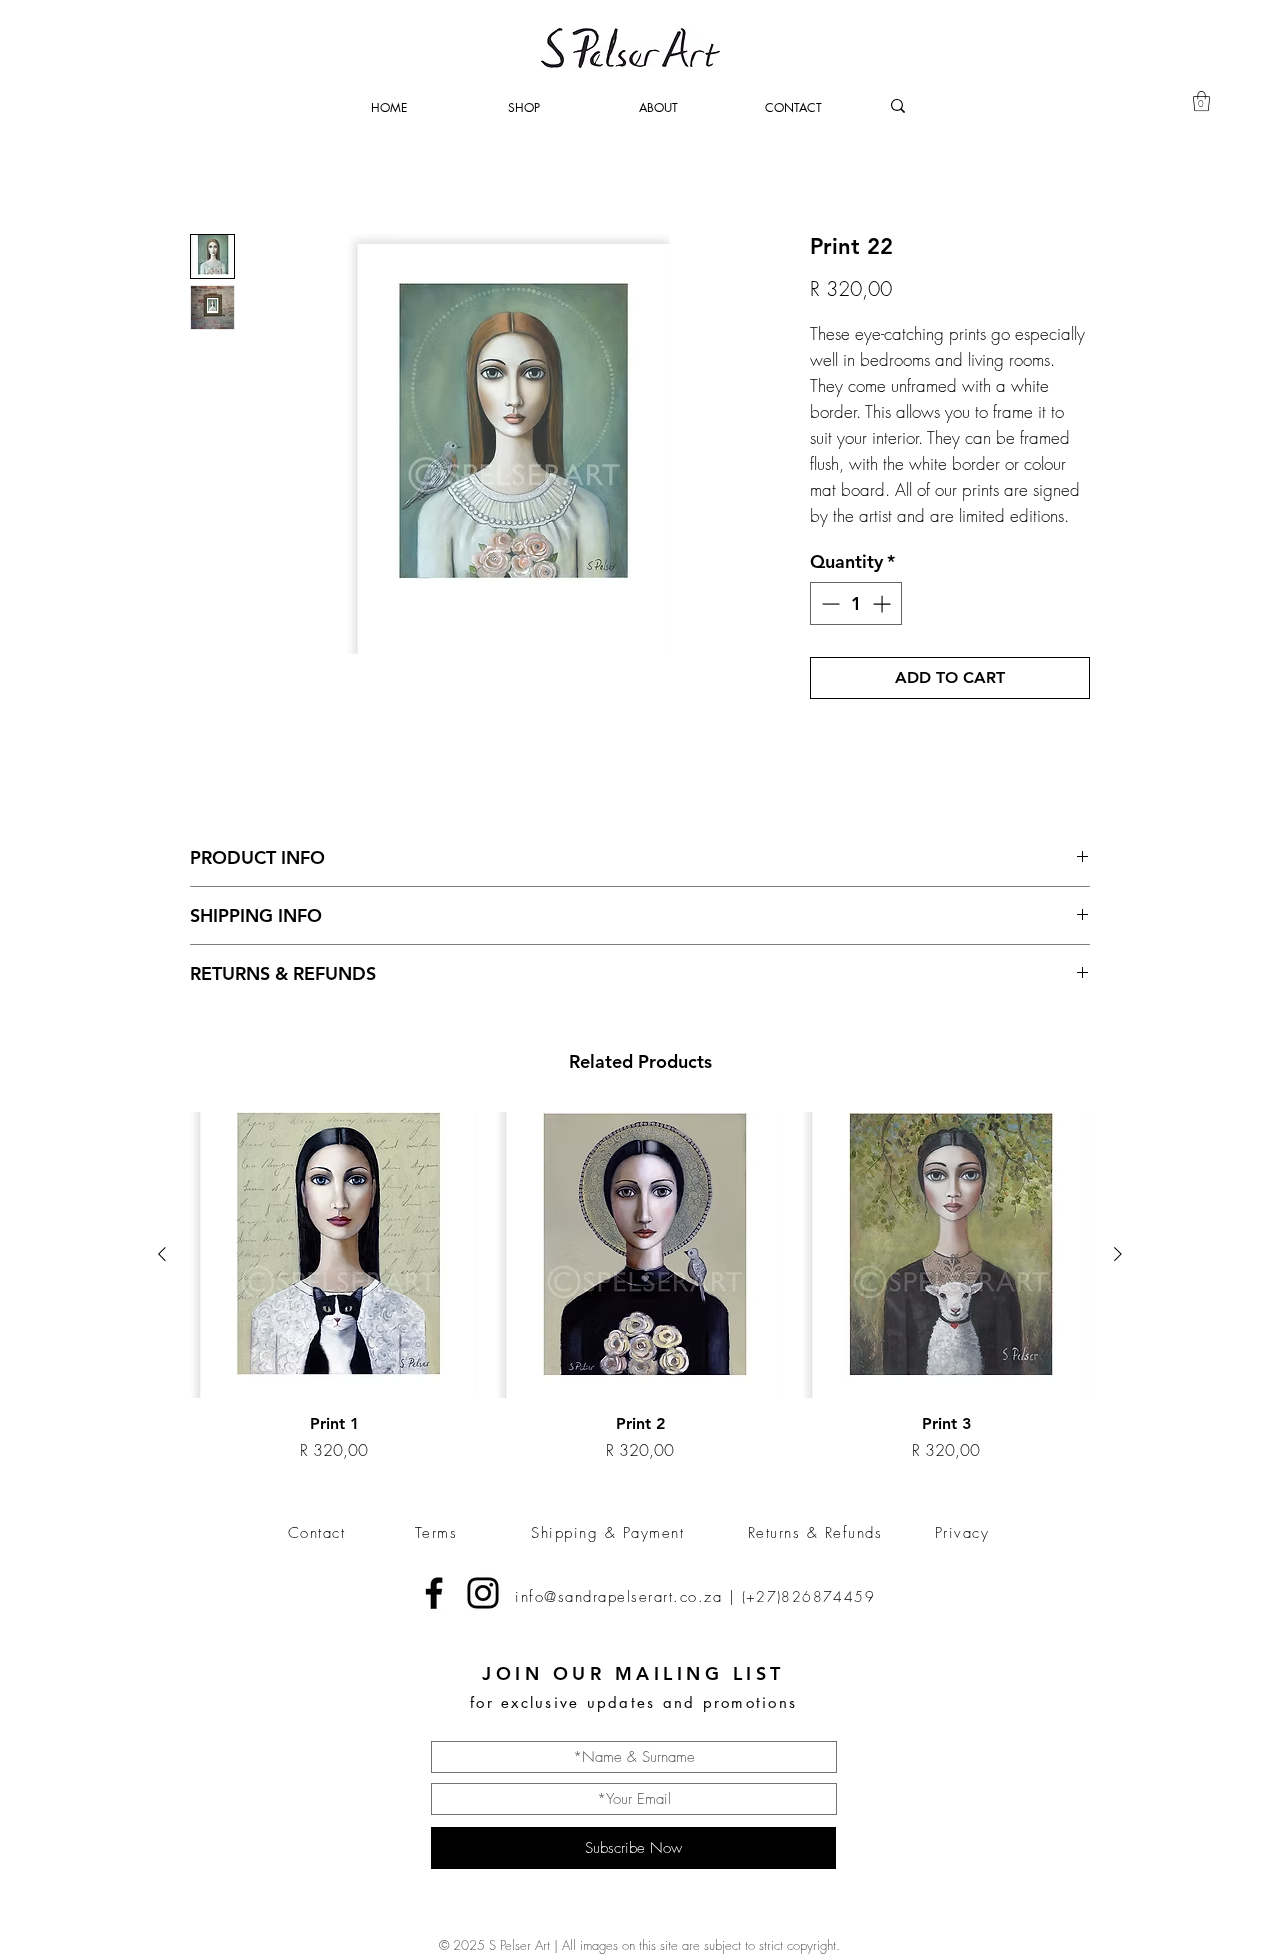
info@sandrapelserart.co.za (618, 1597)
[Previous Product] (162, 1254)
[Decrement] (828, 603)
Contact (317, 1533)
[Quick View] (334, 1255)
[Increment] (883, 603)
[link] (1201, 101)
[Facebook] (434, 1593)
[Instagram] (483, 1593)
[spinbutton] (856, 603)
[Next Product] (1118, 1254)
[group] (640, 1287)
